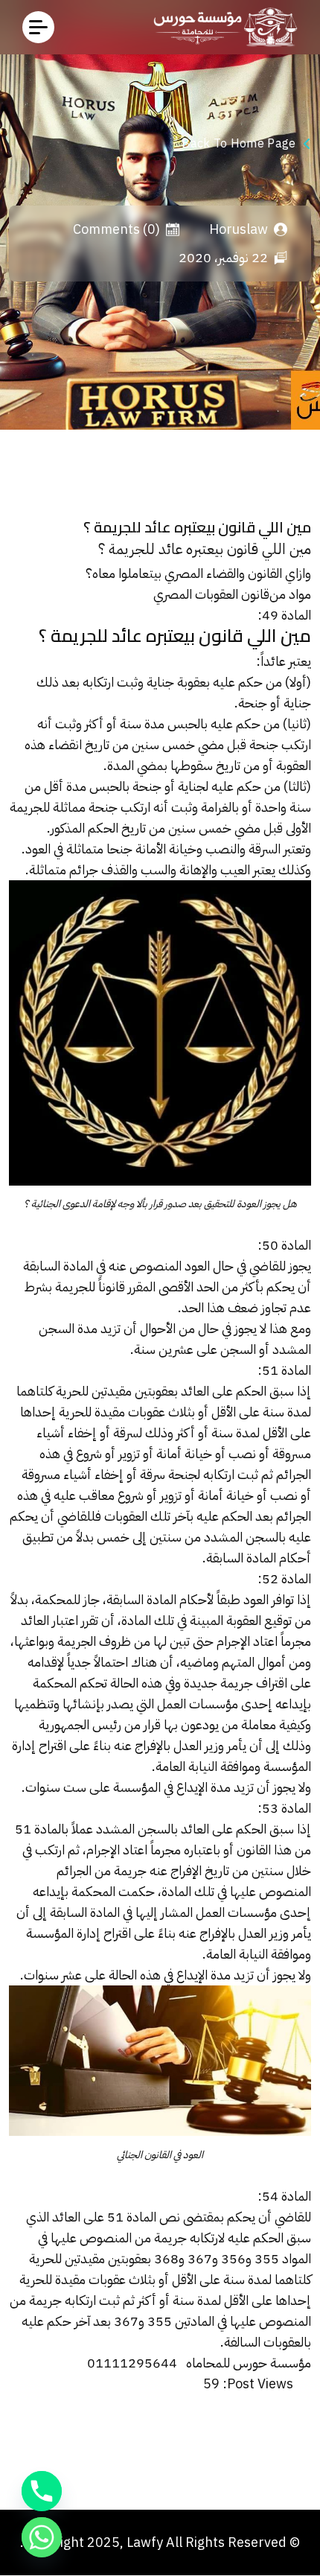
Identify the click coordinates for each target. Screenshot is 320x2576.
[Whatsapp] (42, 2537)
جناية (160, 682)
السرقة (265, 849)
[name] (38, 27)
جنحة (147, 786)
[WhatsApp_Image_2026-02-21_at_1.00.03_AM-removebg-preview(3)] (221, 27)
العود (197, 1266)
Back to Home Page (239, 144)
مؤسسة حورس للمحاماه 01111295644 (199, 2363)
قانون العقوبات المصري (211, 594)
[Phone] (42, 2491)
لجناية (193, 786)
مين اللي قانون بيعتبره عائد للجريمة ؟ (205, 549)
